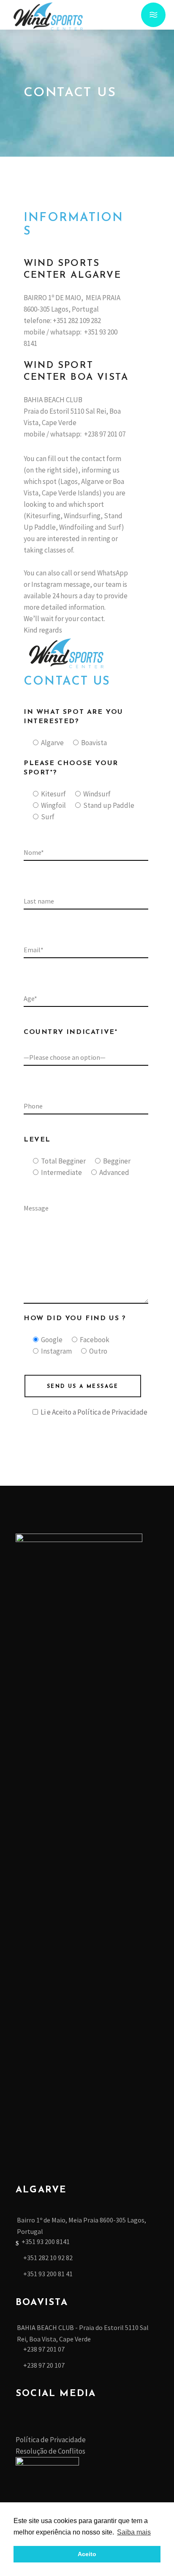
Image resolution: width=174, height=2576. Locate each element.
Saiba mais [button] (134, 2532)
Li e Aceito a (94, 1412)
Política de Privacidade (112, 1412)
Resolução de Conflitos (50, 2451)
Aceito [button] (87, 2554)
